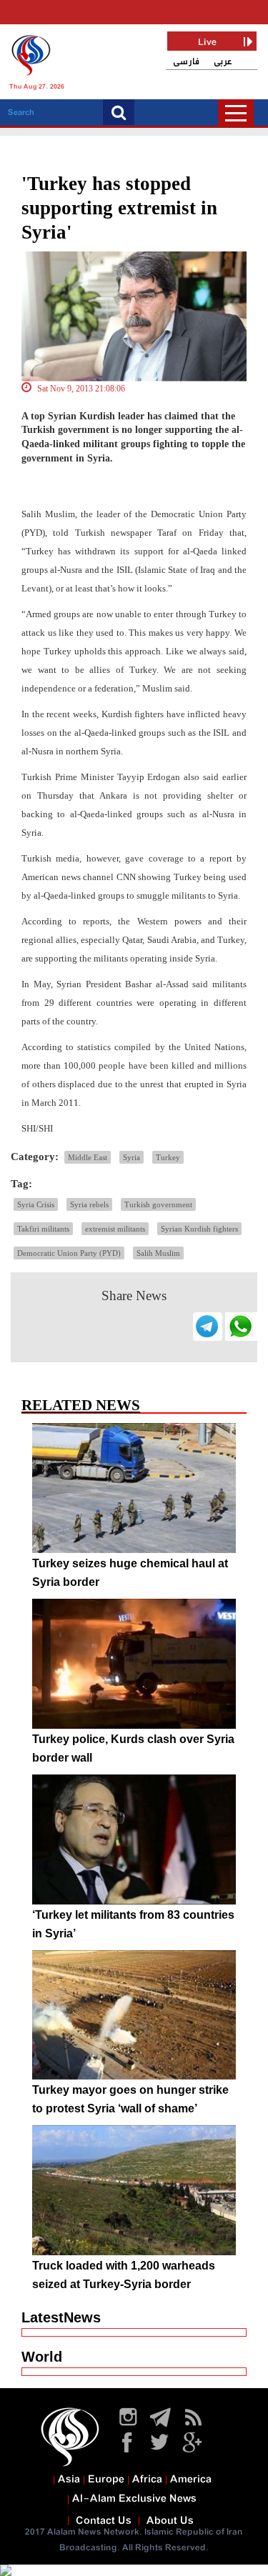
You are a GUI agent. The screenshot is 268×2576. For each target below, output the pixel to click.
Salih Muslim (158, 1253)
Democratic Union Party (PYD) (69, 1253)
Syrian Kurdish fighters (199, 1229)
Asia (69, 2480)
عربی (223, 62)
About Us (170, 2521)
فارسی (186, 62)
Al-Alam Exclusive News (134, 2499)
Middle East (88, 1157)
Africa (147, 2480)
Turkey (168, 1157)
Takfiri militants (43, 1229)
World (42, 2357)
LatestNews (61, 2317)
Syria (131, 1157)
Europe (106, 2480)
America (191, 2480)
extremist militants (115, 1229)
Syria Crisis (36, 1204)
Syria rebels (89, 1204)
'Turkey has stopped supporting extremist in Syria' (119, 208)
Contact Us (104, 2521)
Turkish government (158, 1204)
